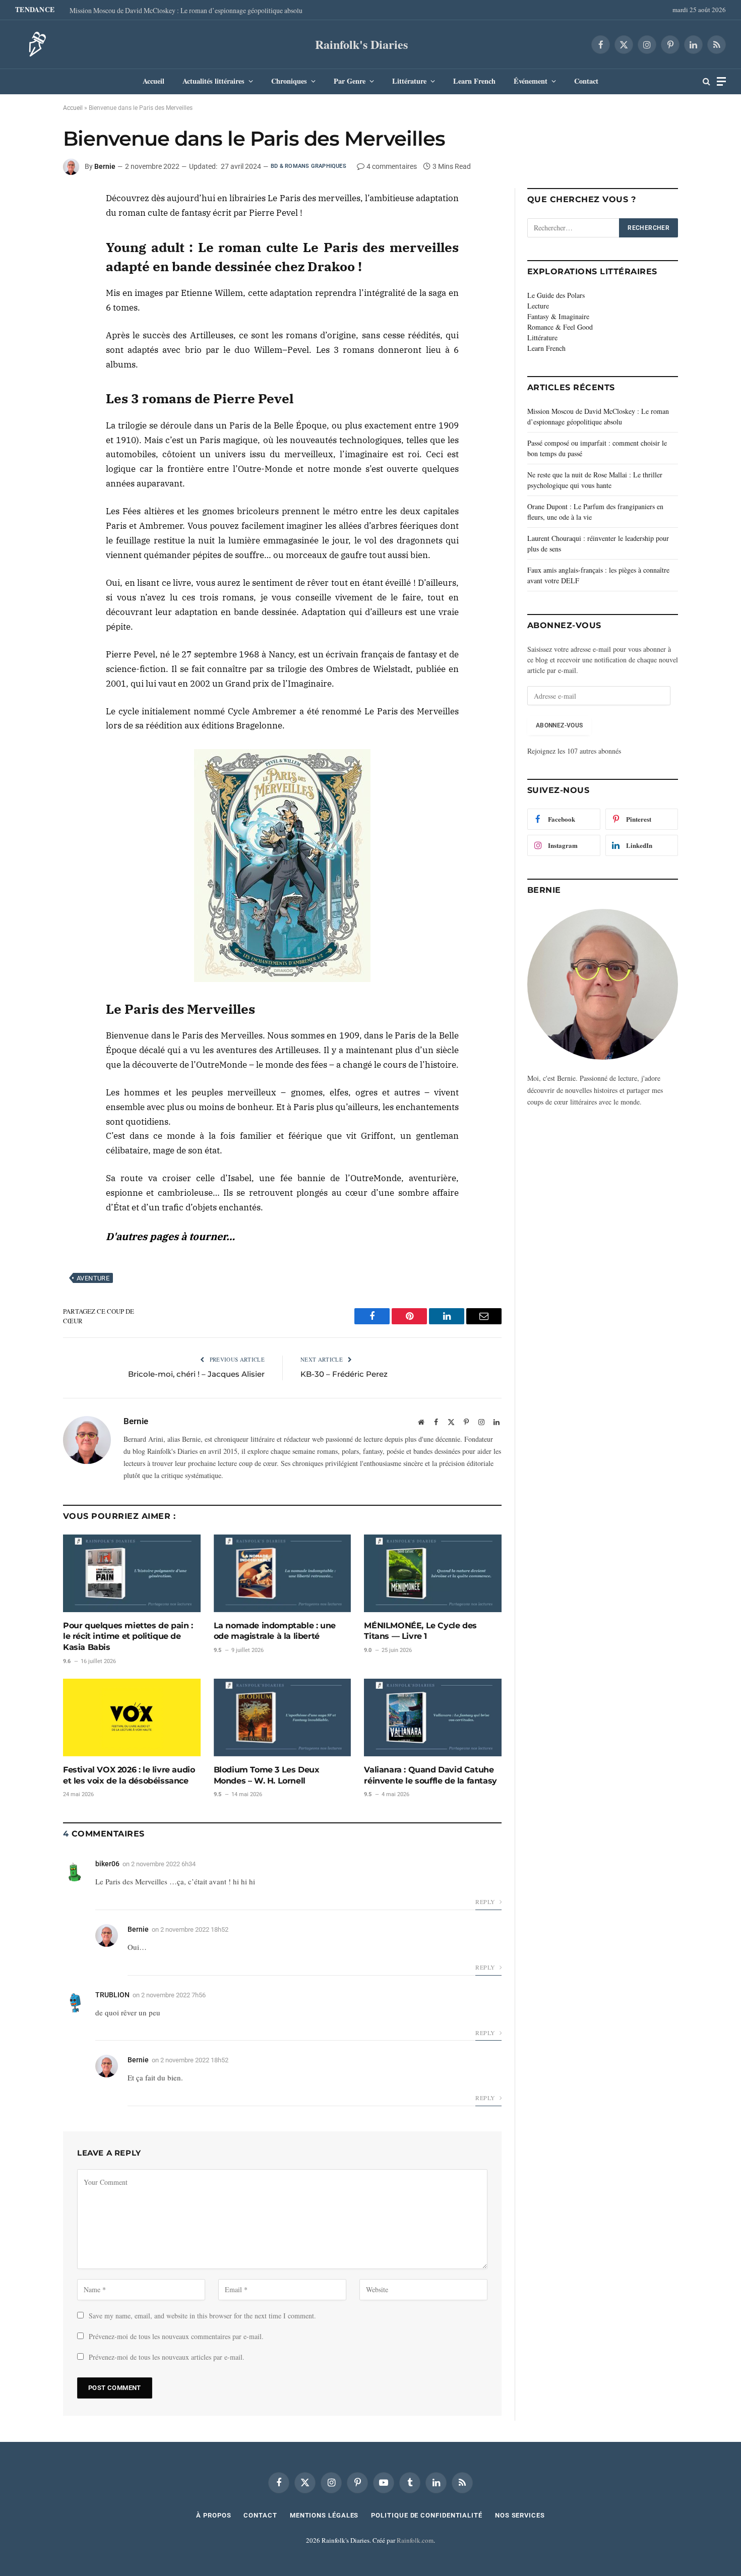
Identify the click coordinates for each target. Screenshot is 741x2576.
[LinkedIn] (27, 226)
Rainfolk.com (415, 2540)
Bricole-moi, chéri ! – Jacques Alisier (196, 1374)
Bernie (105, 166)
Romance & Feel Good (560, 327)
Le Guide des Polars (556, 295)
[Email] (27, 273)
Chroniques (289, 81)
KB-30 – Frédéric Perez (344, 1374)
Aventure (93, 1278)
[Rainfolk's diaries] (34, 44)
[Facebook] (27, 203)
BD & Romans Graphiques (308, 166)
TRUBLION (112, 1995)
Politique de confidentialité (426, 2515)
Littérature (409, 81)
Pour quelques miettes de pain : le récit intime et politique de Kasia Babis (128, 1637)
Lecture (538, 306)
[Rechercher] (706, 81)
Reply (486, 1902)
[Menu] (721, 81)
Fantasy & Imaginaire (558, 316)
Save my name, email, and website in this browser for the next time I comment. (202, 2316)
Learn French (474, 81)
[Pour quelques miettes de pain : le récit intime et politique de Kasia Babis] (132, 1573)
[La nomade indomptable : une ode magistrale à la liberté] (283, 1573)
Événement (531, 81)
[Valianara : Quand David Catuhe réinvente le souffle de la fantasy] (433, 1717)
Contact (586, 81)
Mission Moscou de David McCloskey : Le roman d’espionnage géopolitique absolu (186, 11)
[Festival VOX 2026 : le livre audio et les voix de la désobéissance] (132, 1717)
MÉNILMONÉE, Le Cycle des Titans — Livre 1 (420, 1631)
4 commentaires (392, 166)
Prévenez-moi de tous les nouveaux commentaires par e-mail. (176, 2336)
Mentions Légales (324, 2515)
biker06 (107, 1864)
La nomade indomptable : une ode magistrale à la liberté (275, 1631)
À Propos (213, 2515)
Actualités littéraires (213, 81)
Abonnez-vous (559, 725)
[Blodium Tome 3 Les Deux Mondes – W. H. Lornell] (283, 1717)
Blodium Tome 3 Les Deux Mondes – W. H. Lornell (267, 1775)
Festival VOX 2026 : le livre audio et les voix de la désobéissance (129, 1775)
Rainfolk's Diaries (361, 44)
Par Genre (350, 81)
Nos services (520, 2515)
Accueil (153, 81)
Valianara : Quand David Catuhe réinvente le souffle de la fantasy (430, 1775)
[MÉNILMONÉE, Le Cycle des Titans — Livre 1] (433, 1573)
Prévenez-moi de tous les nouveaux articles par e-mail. (167, 2357)
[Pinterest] (27, 250)
